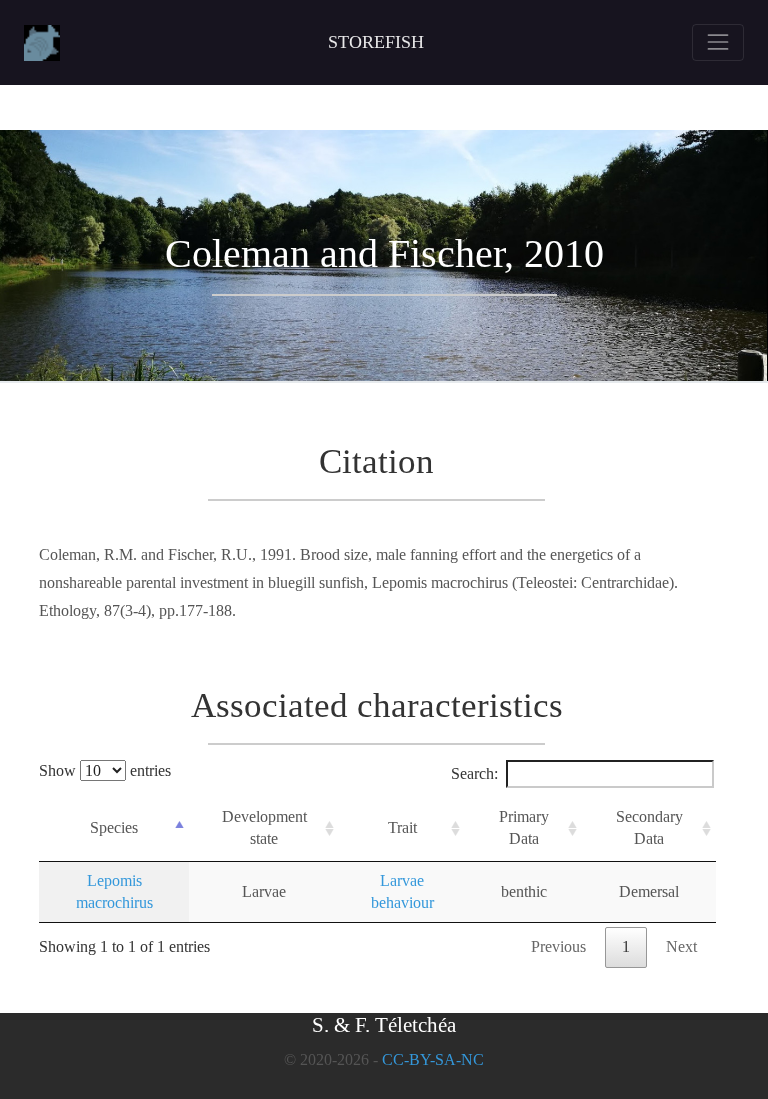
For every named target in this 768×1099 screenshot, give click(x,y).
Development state (264, 827)
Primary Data (524, 827)
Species (114, 827)
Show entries (105, 770)
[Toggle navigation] (718, 42)
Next (681, 946)
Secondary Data (649, 827)
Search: (474, 773)
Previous (558, 946)
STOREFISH (376, 42)
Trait (402, 827)
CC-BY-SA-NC (433, 1059)
